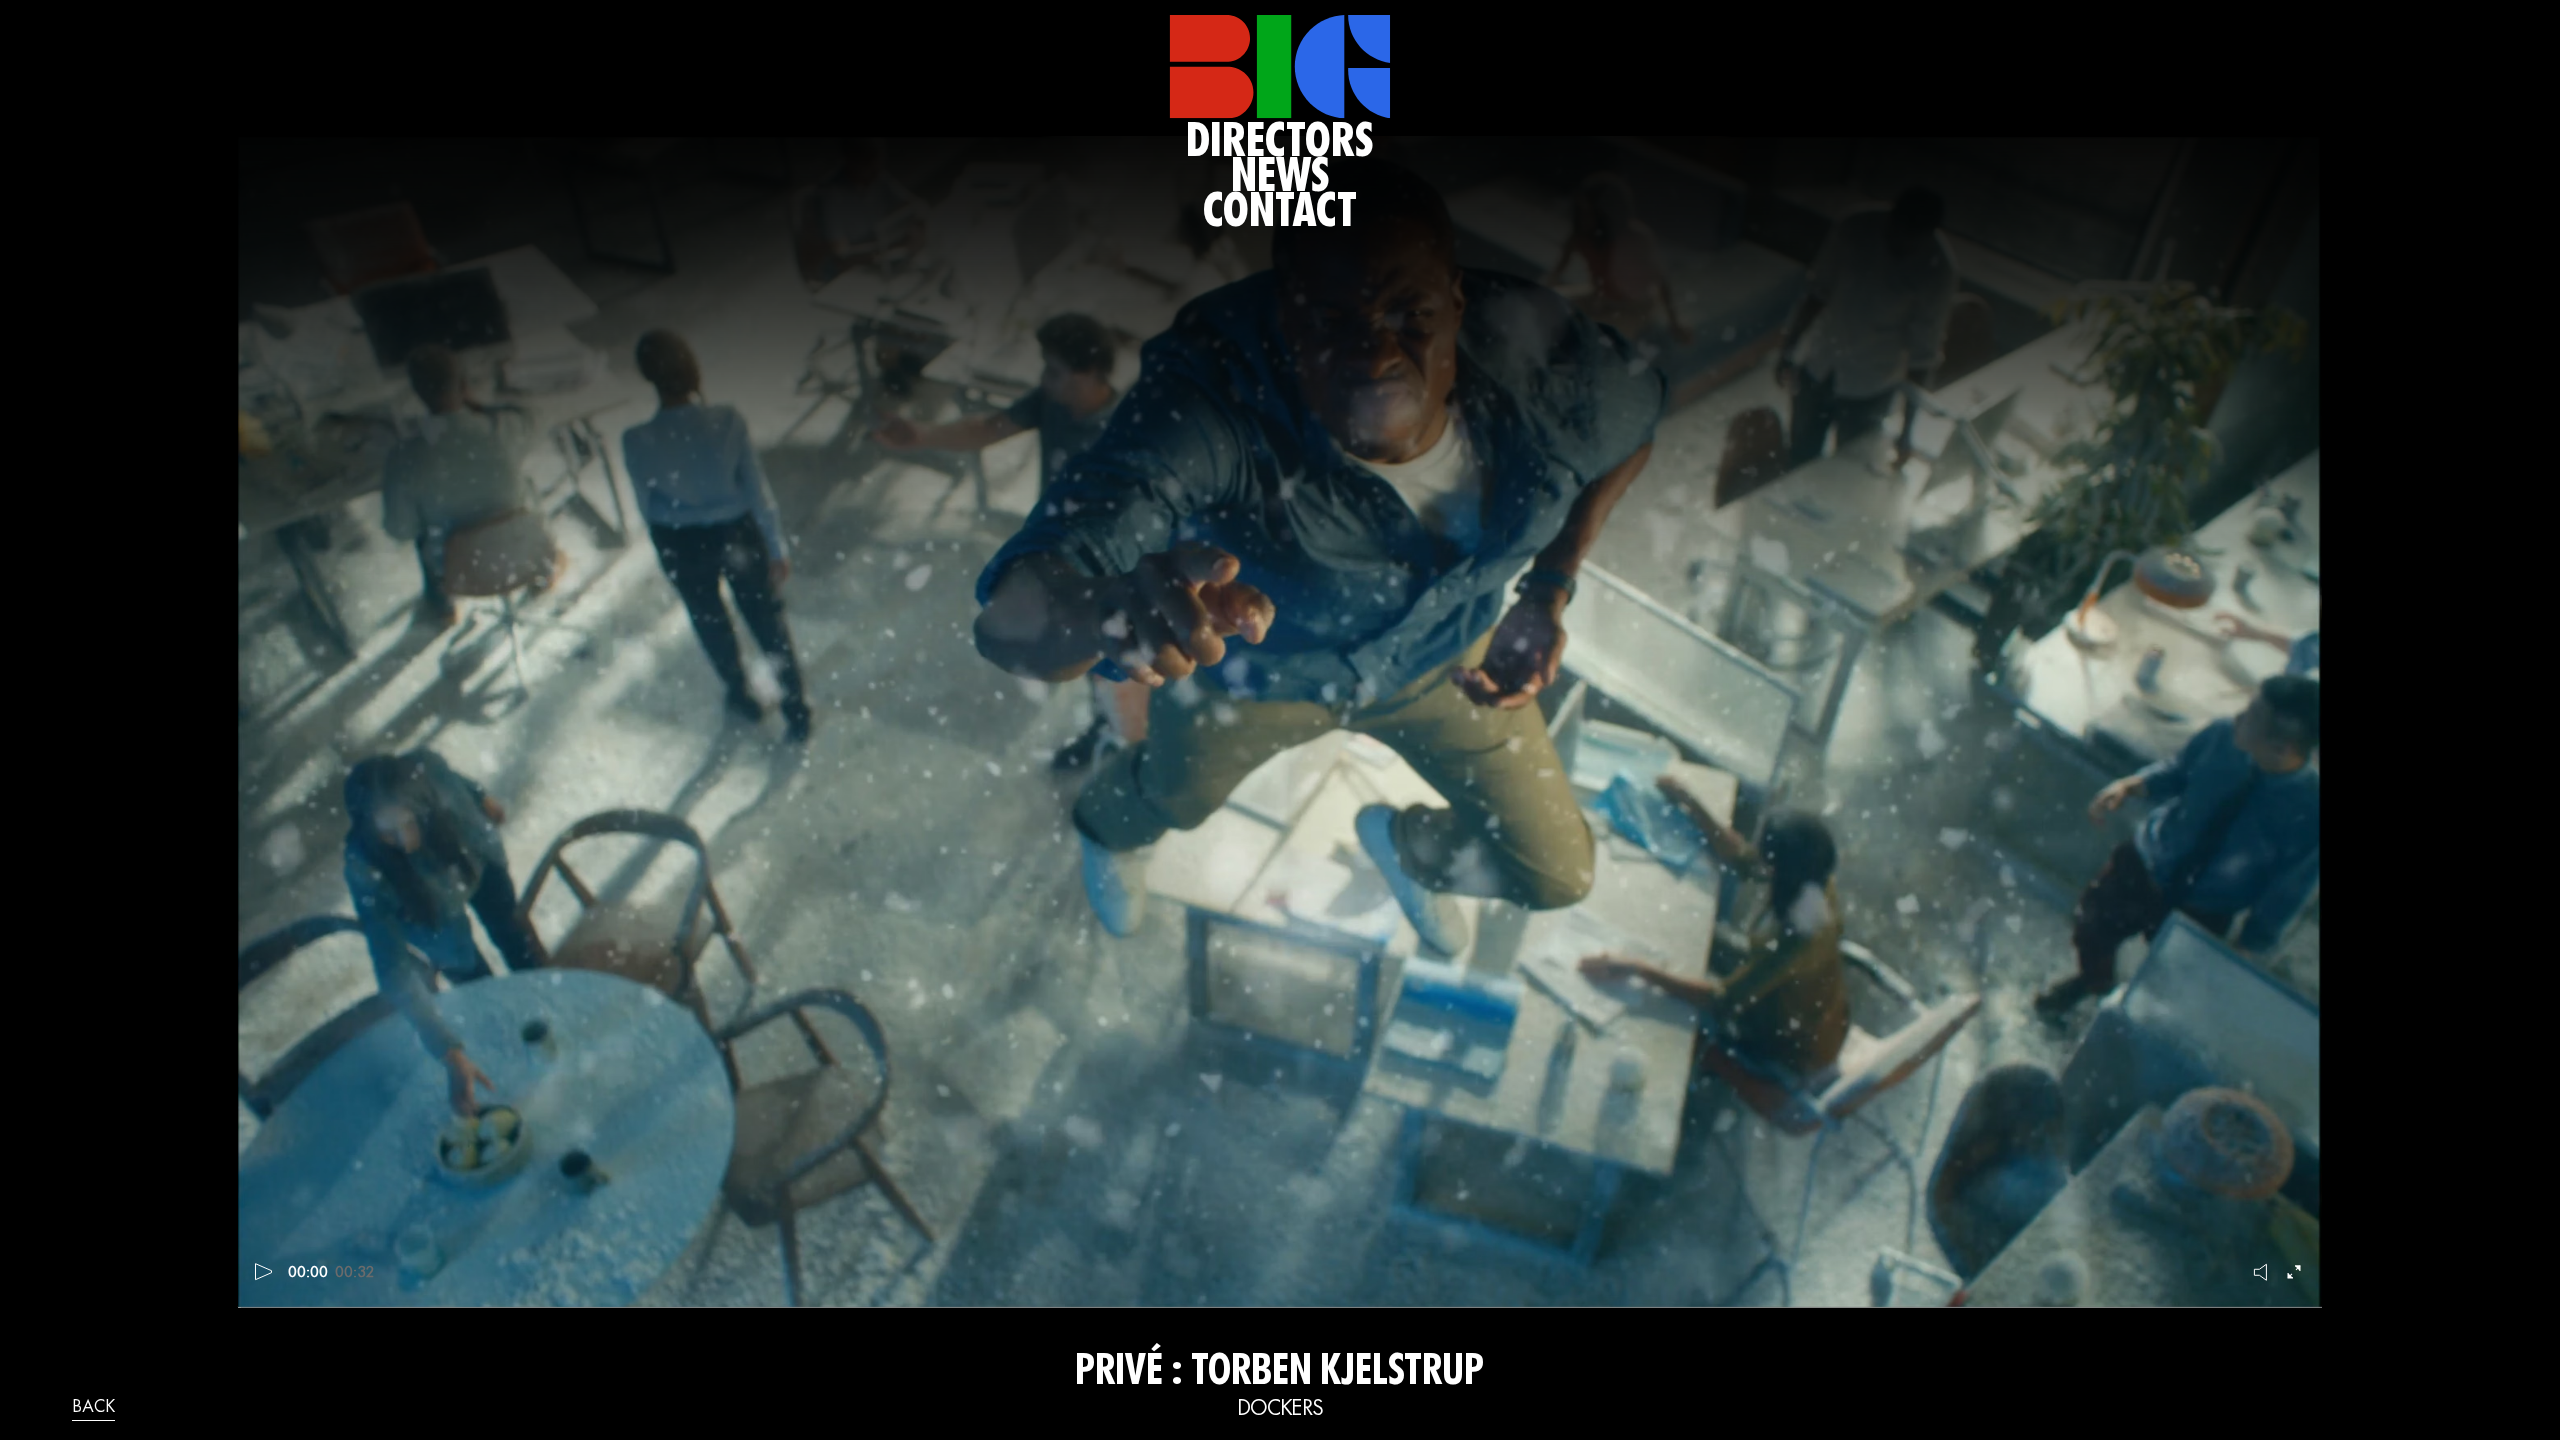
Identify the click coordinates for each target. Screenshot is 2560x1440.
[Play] (264, 1272)
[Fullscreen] (2296, 1272)
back (93, 1408)
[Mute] (2262, 1272)
